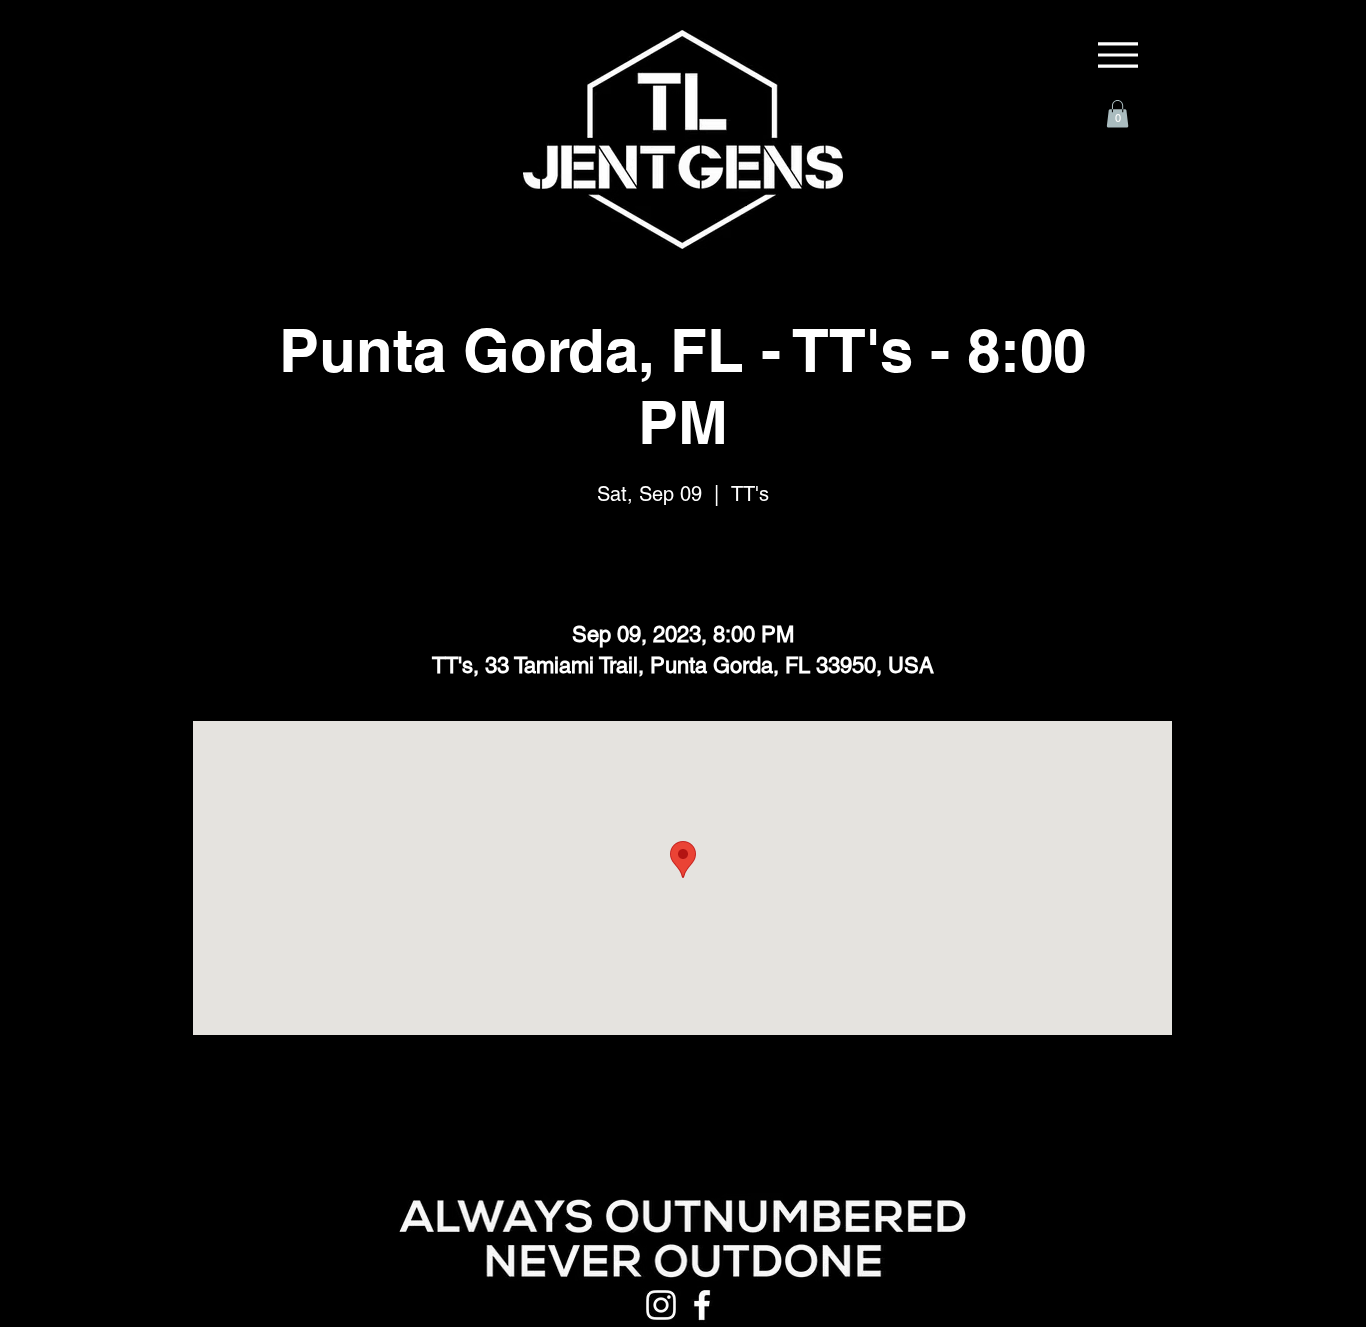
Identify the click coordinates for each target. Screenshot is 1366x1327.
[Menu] (1118, 55)
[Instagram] (661, 1305)
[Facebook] (702, 1305)
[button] (1117, 113)
